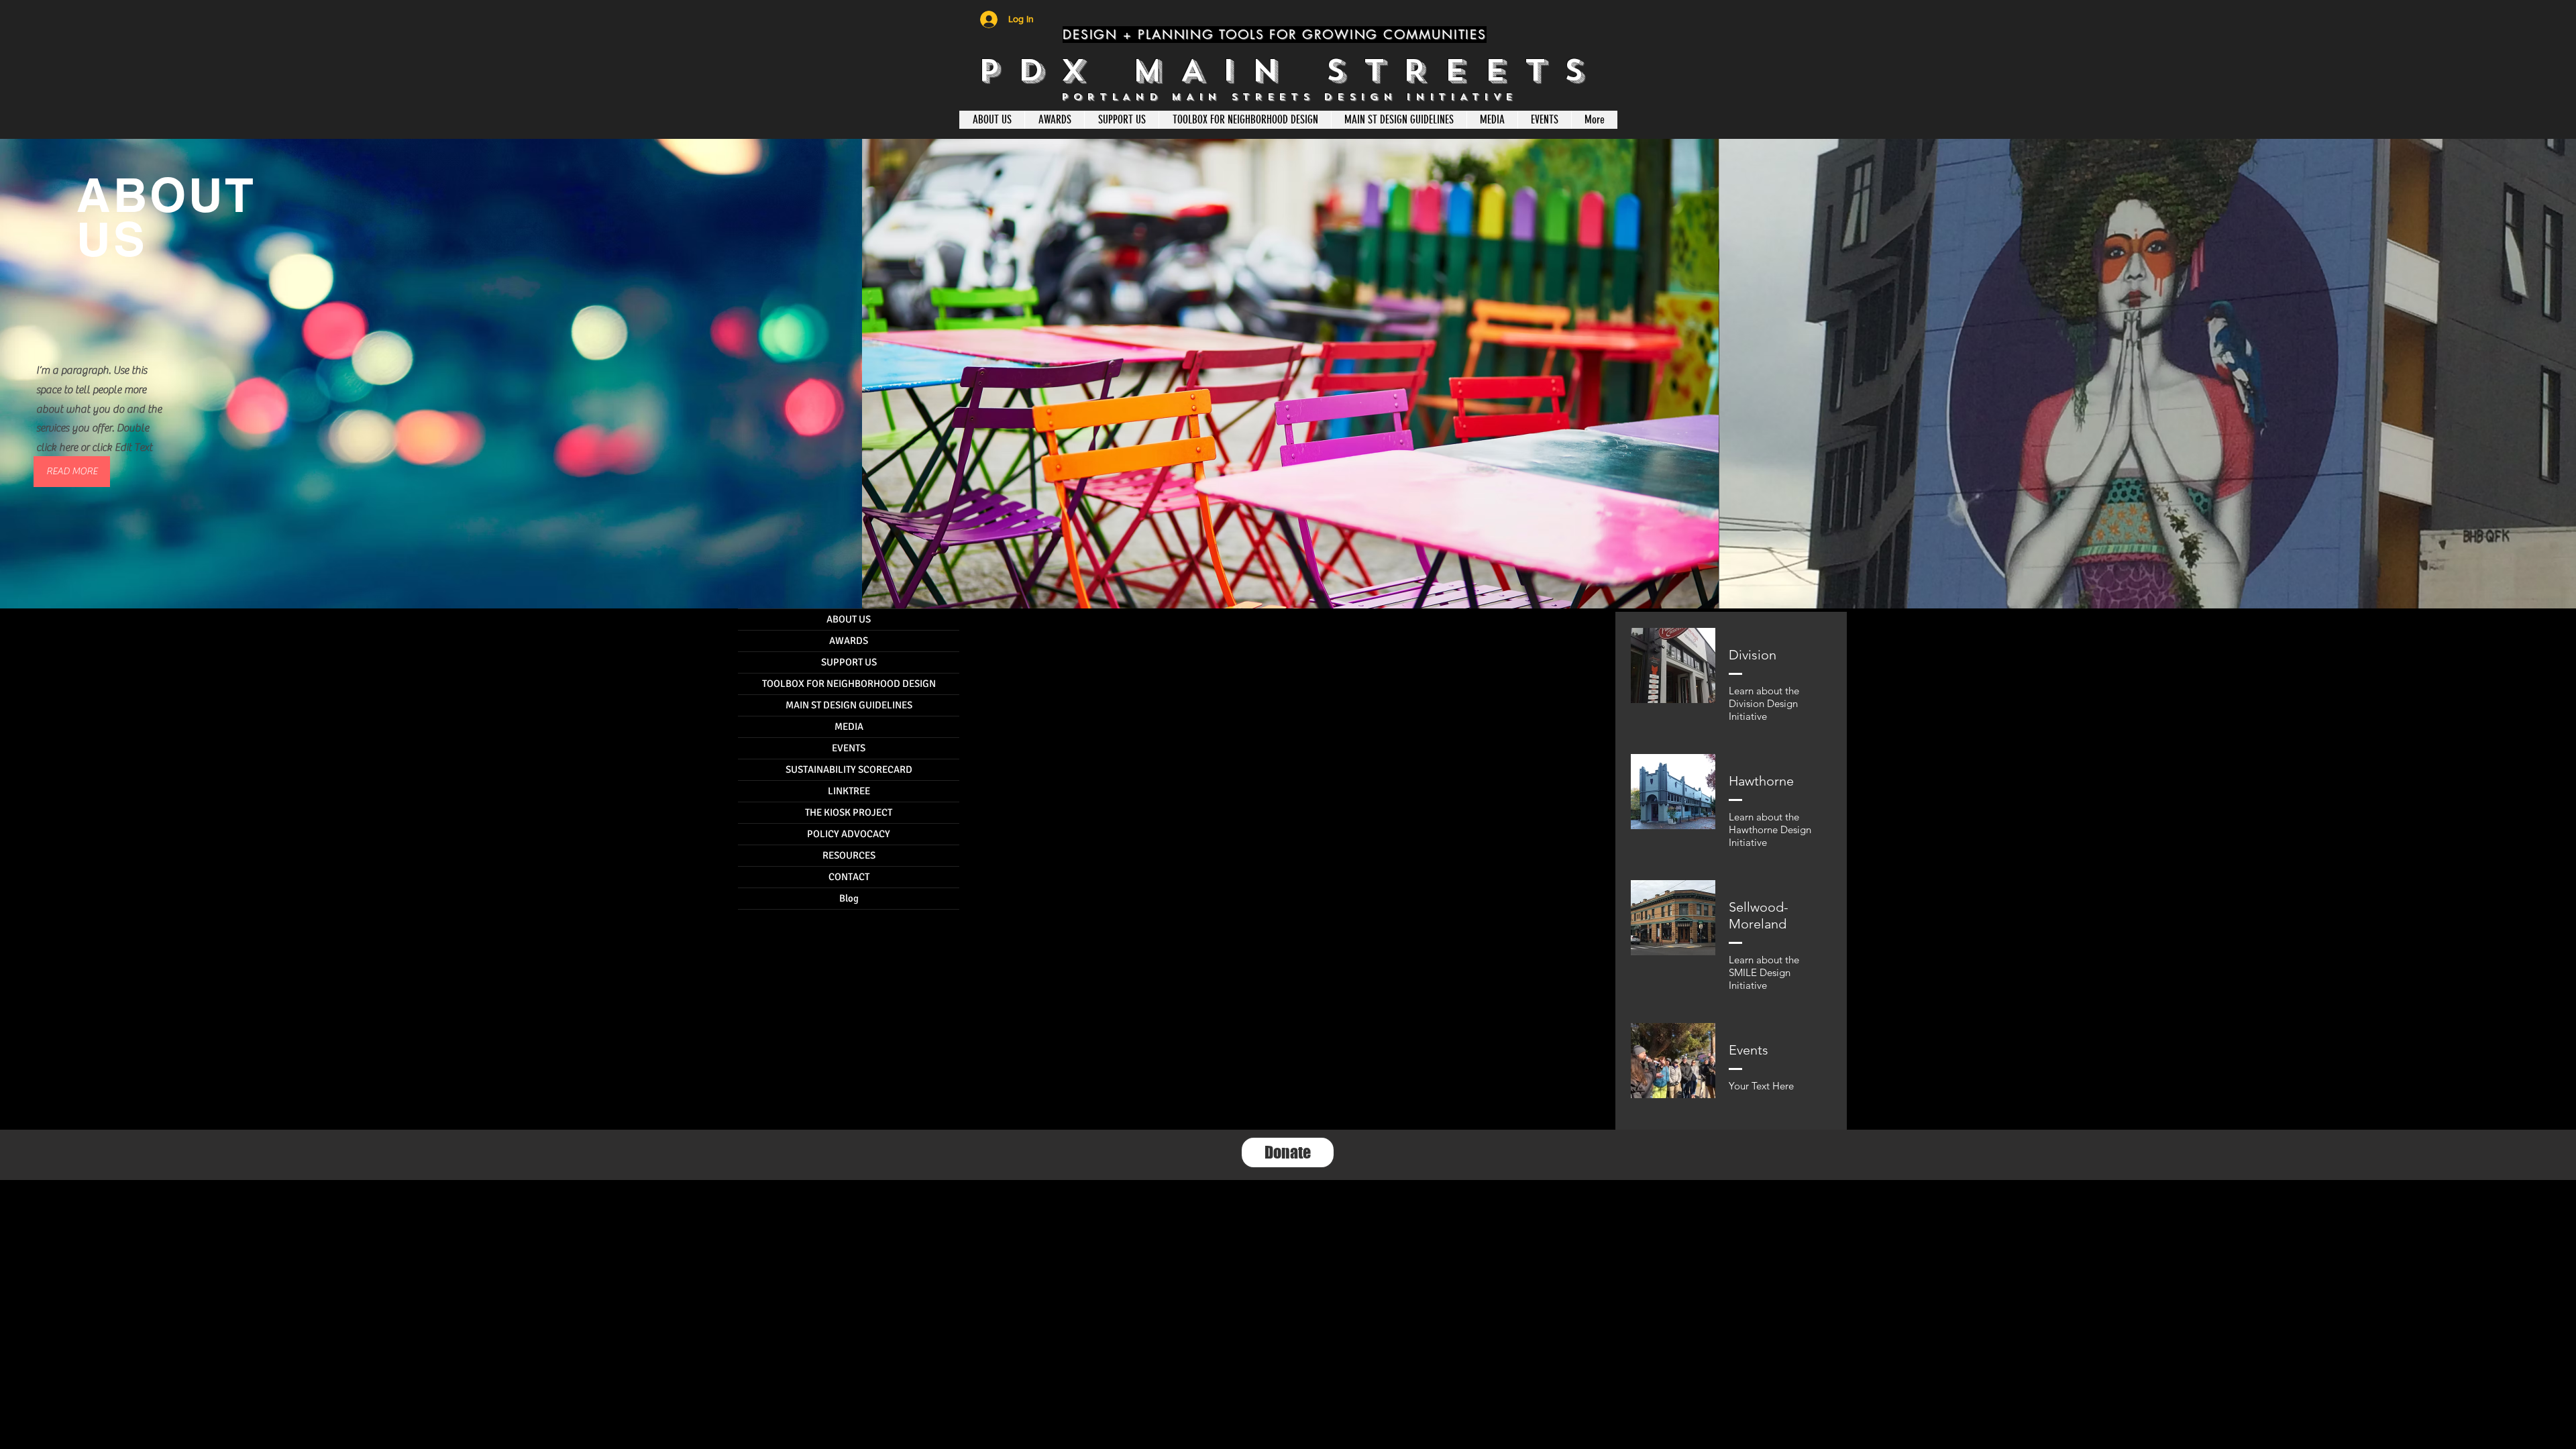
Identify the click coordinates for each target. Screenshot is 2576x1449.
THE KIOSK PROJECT (849, 812)
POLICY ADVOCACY (849, 834)
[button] (72, 472)
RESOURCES (849, 855)
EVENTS (849, 748)
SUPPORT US (849, 662)
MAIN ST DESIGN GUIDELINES (849, 705)
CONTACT (849, 877)
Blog (849, 898)
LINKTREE (849, 791)
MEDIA (849, 727)
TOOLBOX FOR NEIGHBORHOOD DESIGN (849, 684)
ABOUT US (849, 619)
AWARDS (849, 641)
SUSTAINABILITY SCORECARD (849, 769)
